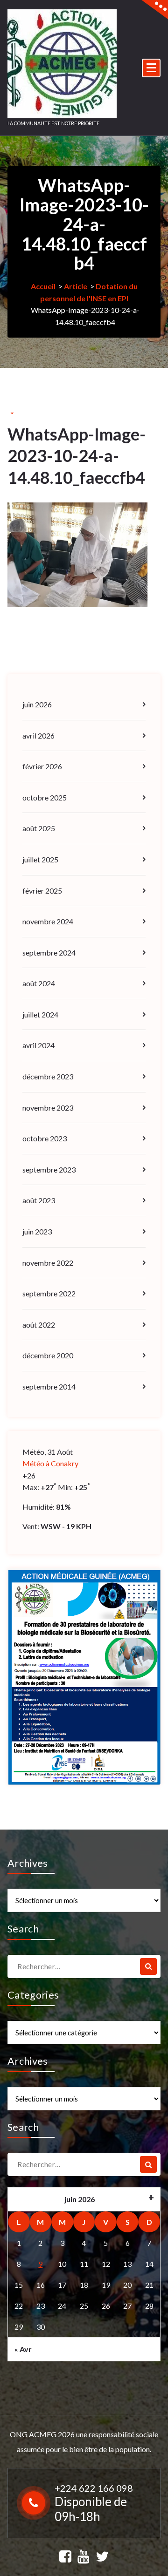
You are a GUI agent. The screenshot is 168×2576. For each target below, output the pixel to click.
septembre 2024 (49, 952)
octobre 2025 (45, 797)
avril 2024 (38, 1045)
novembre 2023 (48, 1108)
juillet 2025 (40, 859)
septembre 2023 (49, 1169)
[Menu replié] (151, 68)
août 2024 (39, 983)
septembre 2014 (49, 1386)
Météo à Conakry (50, 1463)
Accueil (43, 286)
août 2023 (39, 1200)
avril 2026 (38, 736)
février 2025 (42, 891)
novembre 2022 (48, 1263)
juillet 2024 (40, 1014)
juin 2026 (37, 704)
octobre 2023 (45, 1138)
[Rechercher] (148, 1966)
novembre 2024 (48, 921)
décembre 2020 (48, 1355)
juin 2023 (37, 1231)
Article (76, 286)
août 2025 (39, 828)
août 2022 (39, 1325)
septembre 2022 (49, 1293)
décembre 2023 (48, 1076)
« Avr (23, 2349)
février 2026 (42, 766)
